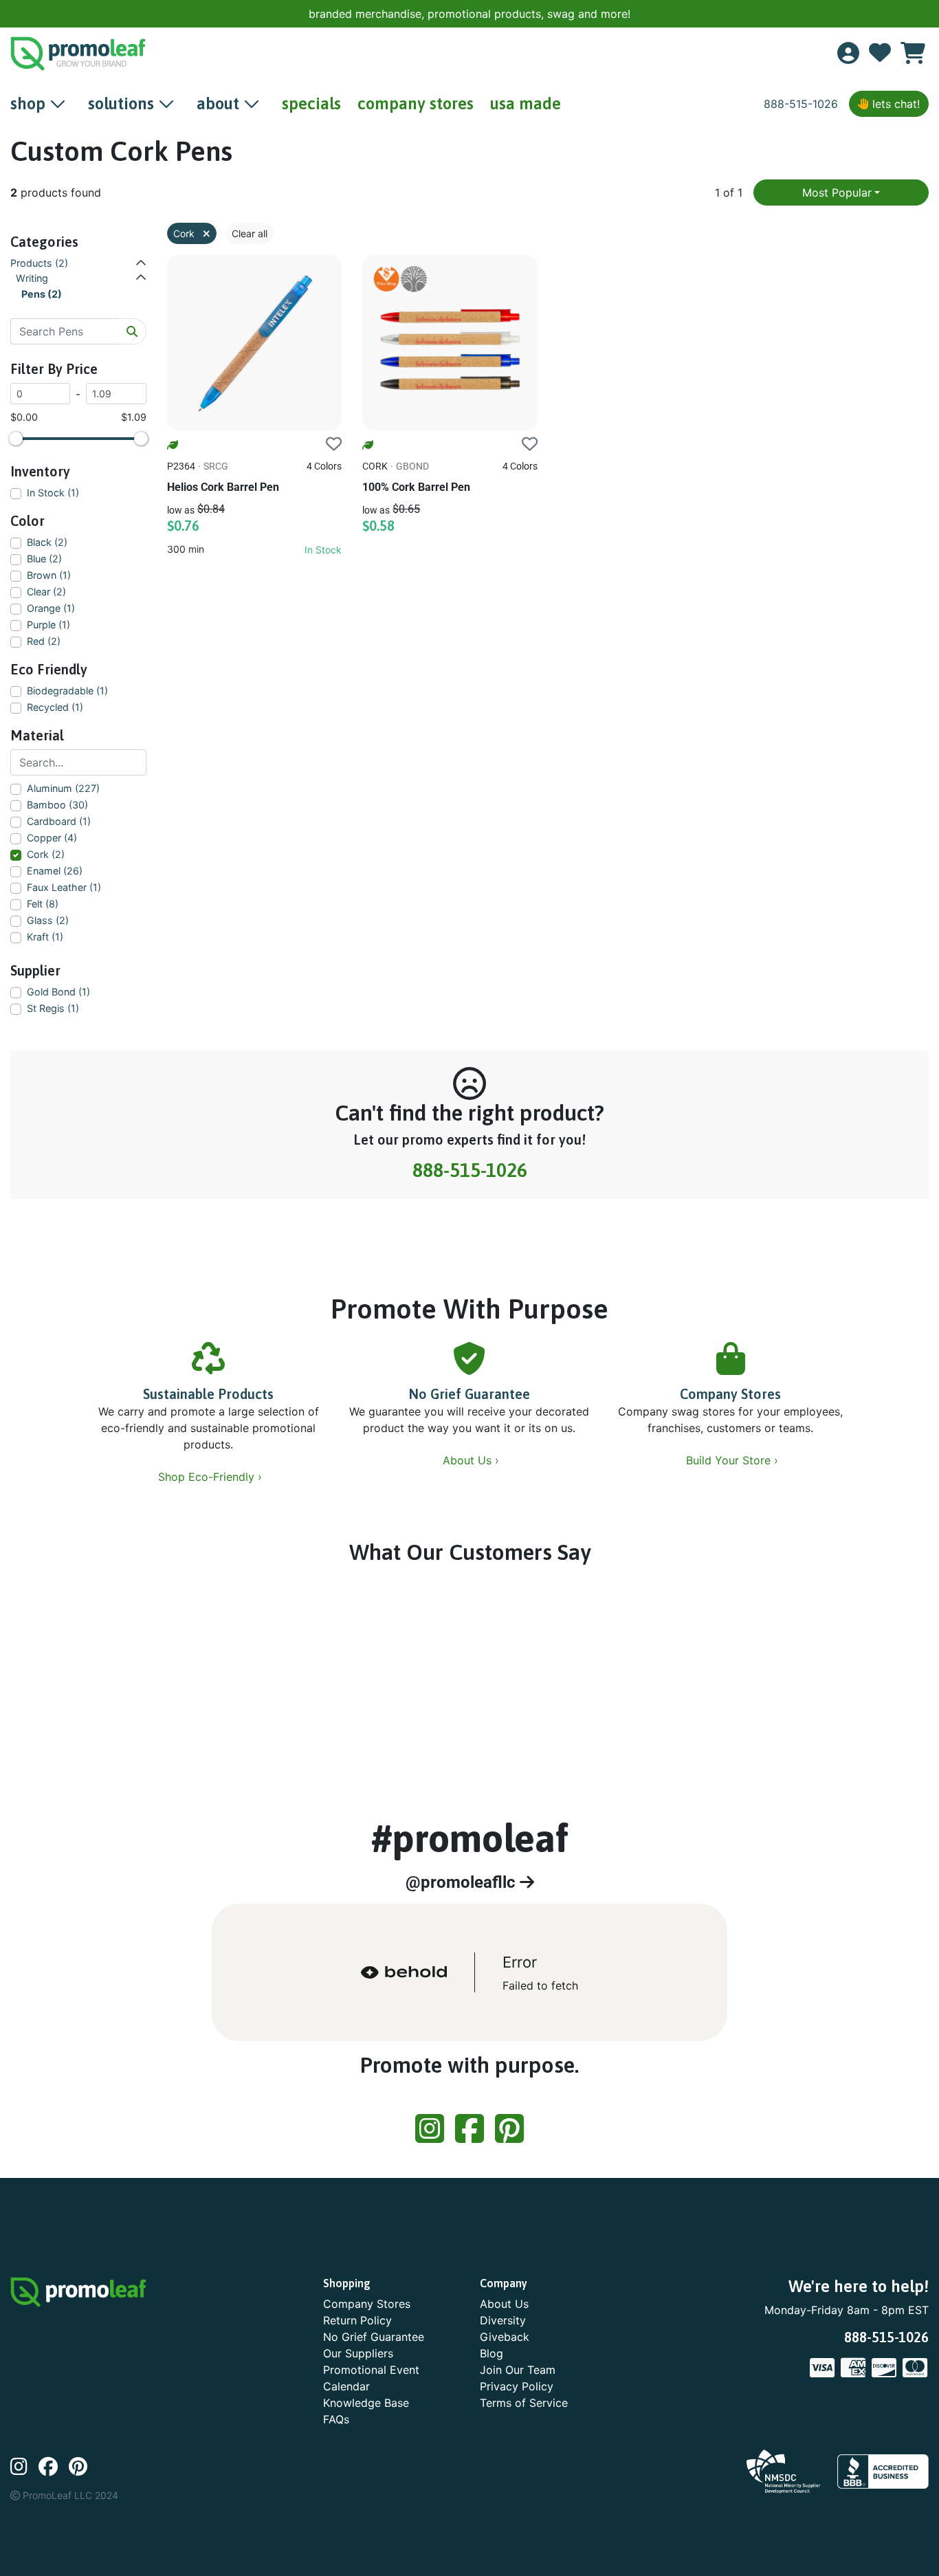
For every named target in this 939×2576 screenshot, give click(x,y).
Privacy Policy (517, 2386)
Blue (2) (44, 559)
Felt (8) (43, 904)
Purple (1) (48, 625)
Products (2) (39, 263)
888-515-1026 (801, 104)
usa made (526, 103)
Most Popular (837, 192)
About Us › (473, 1460)
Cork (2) (46, 854)
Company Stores (730, 1394)
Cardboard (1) (59, 821)
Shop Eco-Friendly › (212, 1477)
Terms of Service (524, 2403)
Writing (32, 278)
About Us (504, 2304)
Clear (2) (46, 592)
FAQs (336, 2419)
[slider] (16, 439)
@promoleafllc (463, 1882)
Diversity (503, 2320)
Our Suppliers (358, 2353)
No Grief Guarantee (469, 1394)
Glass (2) (48, 920)
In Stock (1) (53, 493)
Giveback (505, 2337)
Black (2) (47, 542)
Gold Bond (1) (58, 992)
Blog (491, 2353)
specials (311, 103)
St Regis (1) (53, 1008)
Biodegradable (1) (67, 691)
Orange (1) (51, 608)
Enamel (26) (55, 871)
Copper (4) (52, 838)
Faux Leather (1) (64, 887)
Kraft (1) (45, 937)
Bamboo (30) (57, 805)
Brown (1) (49, 575)
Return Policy (357, 2320)
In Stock (323, 550)
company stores (416, 103)
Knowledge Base (366, 2403)
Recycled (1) (55, 707)
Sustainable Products (208, 1394)
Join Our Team (518, 2370)
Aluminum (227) (63, 788)
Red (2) (44, 641)
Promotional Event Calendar (371, 2378)
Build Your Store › (734, 1460)
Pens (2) (42, 294)
